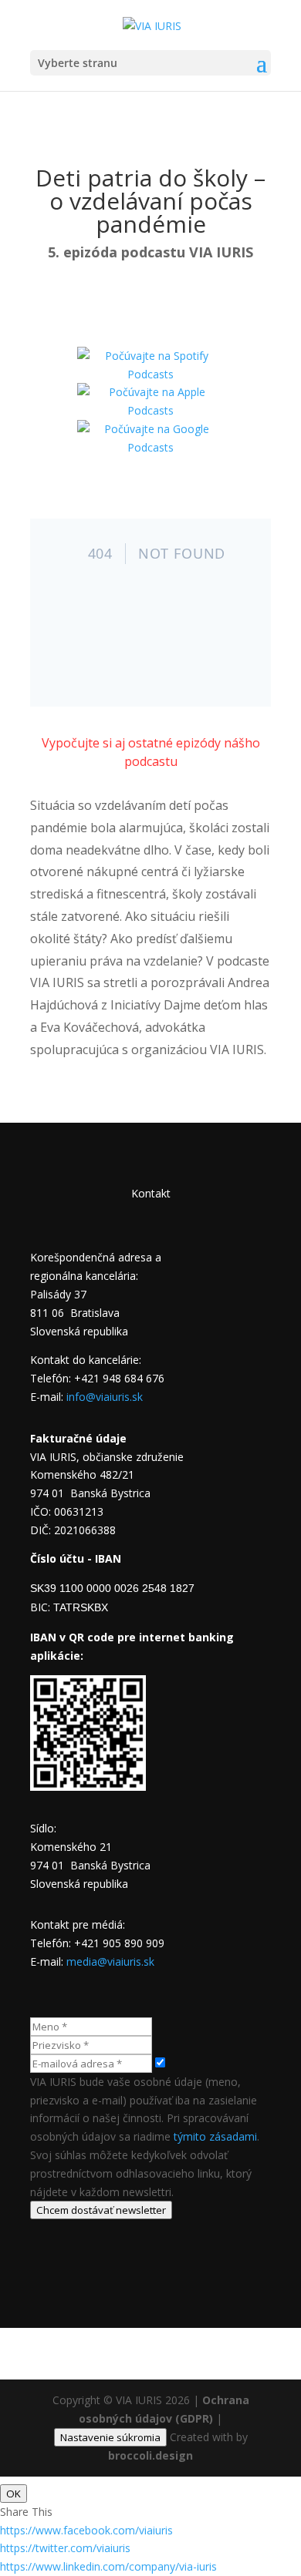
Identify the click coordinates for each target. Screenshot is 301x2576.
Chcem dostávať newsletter (101, 2210)
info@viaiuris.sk (105, 1397)
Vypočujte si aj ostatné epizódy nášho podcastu (151, 752)
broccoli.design (150, 2455)
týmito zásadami (215, 2136)
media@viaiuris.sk (110, 1961)
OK (14, 2494)
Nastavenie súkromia (110, 2437)
